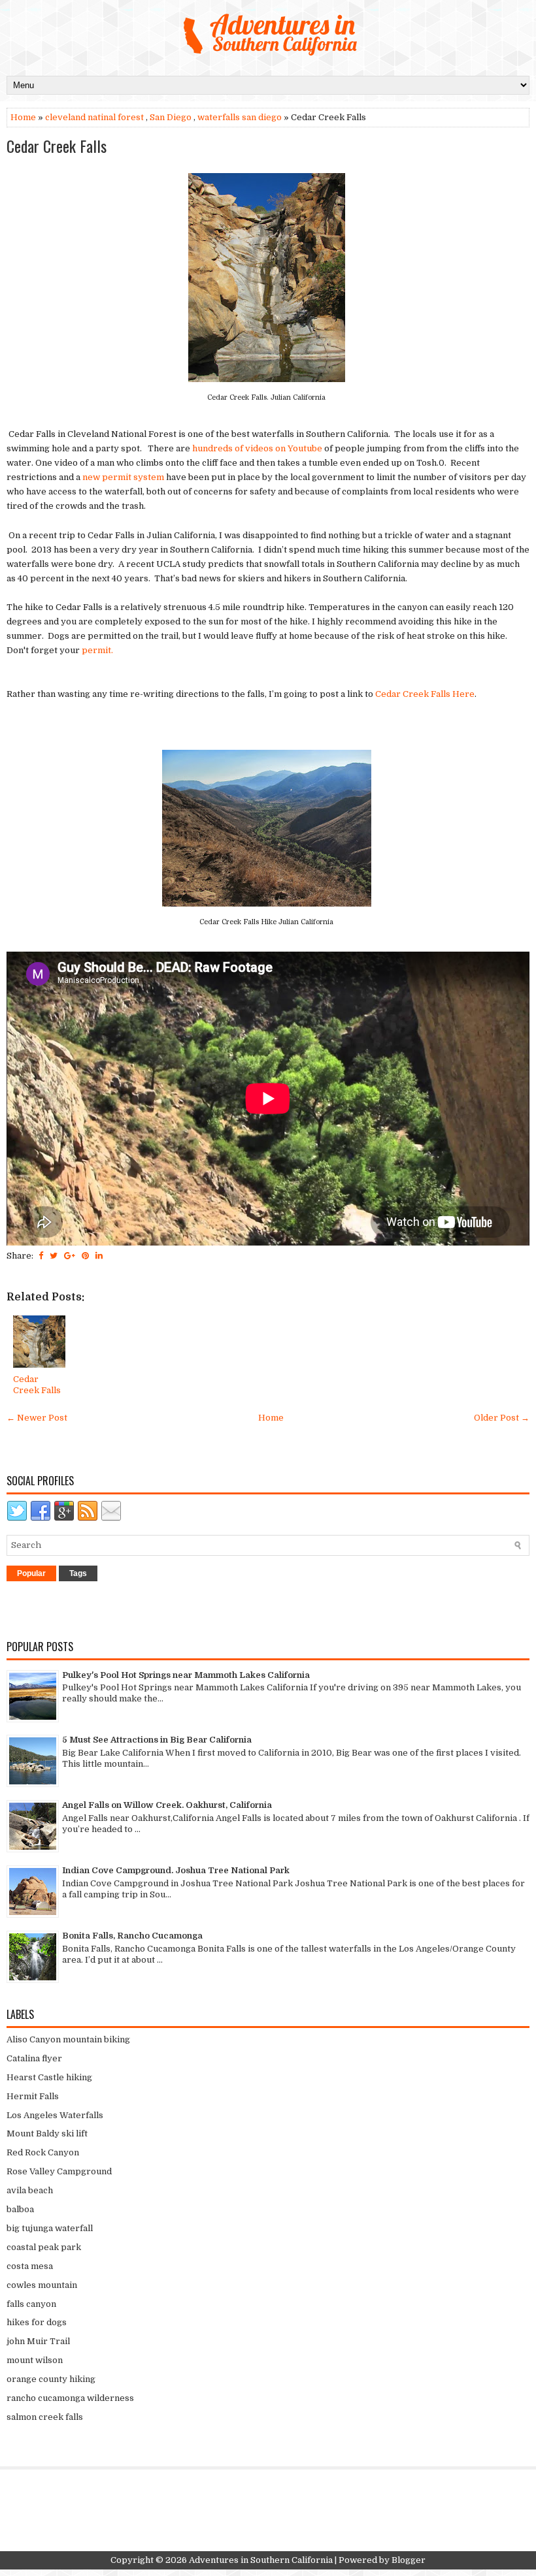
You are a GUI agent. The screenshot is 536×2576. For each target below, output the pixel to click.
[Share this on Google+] (70, 1256)
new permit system (123, 477)
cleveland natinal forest (94, 117)
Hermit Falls (33, 2096)
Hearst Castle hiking (49, 2077)
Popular (31, 1573)
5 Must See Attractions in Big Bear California (157, 1740)
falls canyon (31, 2304)
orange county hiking (51, 2379)
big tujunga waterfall (50, 2228)
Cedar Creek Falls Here (425, 694)
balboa (20, 2209)
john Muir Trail (38, 2341)
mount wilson (35, 2360)
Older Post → (502, 1418)
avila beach (30, 2190)
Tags (78, 1573)
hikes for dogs (37, 2322)
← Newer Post (37, 1418)
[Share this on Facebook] (41, 1256)
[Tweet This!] (54, 1256)
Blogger (409, 2560)
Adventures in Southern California (261, 2560)
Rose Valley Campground (59, 2171)
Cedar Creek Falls (57, 146)
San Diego (171, 117)
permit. (98, 650)
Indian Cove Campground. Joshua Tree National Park (176, 1870)
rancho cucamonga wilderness (70, 2398)
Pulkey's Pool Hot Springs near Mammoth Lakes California (186, 1675)
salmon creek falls (45, 2417)
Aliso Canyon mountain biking (68, 2039)
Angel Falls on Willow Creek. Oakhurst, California (167, 1805)
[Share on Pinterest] (85, 1256)
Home (23, 117)
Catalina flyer (34, 2058)
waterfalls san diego (240, 117)
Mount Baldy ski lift (47, 2133)
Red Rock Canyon (43, 2152)
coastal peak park (44, 2247)
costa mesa (30, 2266)
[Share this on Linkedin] (99, 1256)
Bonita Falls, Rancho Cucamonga (132, 1936)
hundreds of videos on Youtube (257, 448)
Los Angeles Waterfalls (55, 2115)
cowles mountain (42, 2285)
